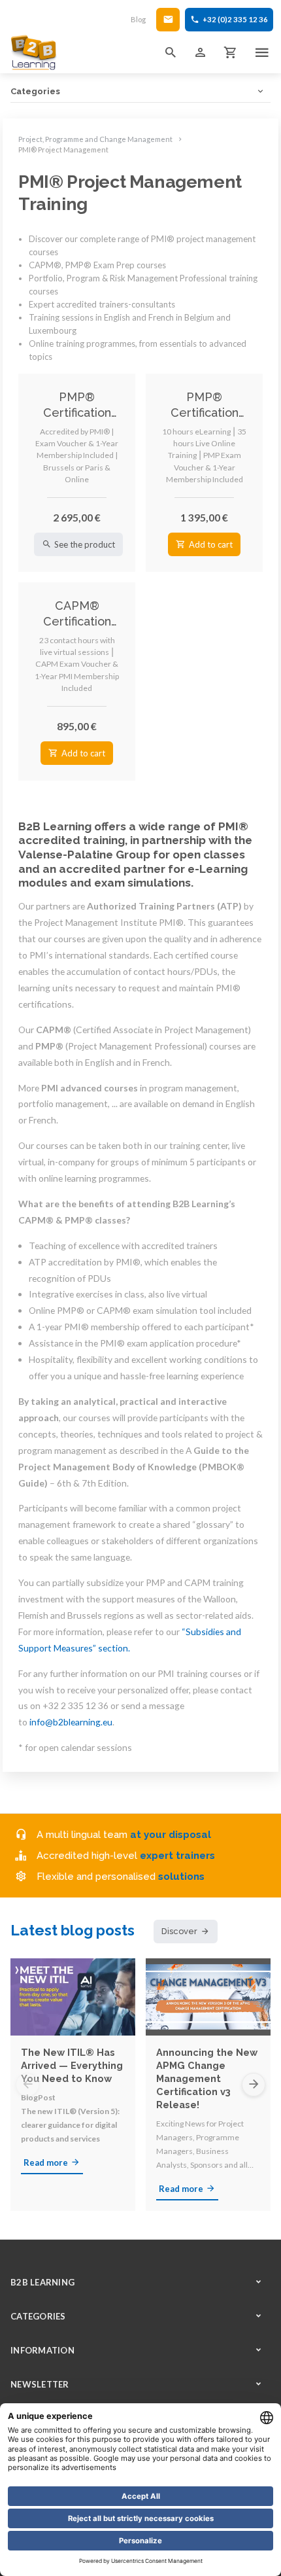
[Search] (171, 52)
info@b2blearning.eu (71, 1722)
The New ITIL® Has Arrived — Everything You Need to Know (72, 2065)
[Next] (254, 2085)
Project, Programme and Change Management (95, 139)
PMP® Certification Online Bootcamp (205, 405)
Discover (179, 1931)
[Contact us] (168, 20)
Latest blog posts (73, 1930)
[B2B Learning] (34, 52)
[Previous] (27, 2085)
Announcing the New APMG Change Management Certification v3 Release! (207, 2078)
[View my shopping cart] (231, 52)
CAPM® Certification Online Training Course (77, 614)
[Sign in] (201, 52)
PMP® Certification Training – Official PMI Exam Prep (77, 405)
